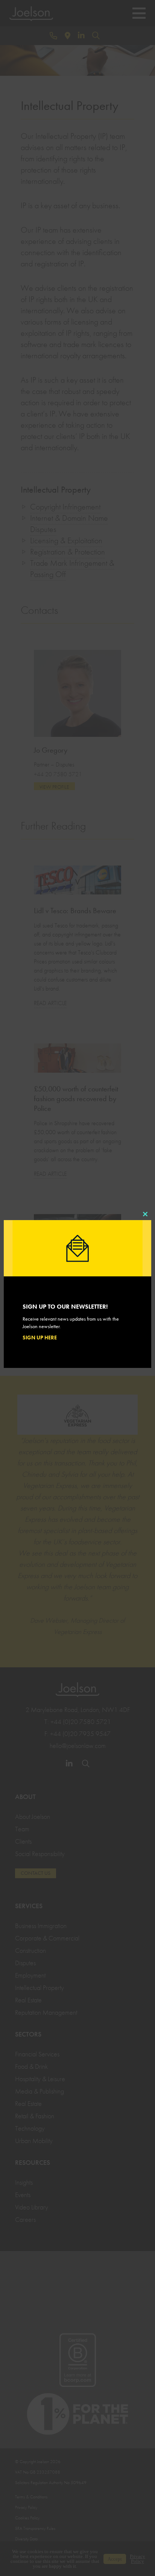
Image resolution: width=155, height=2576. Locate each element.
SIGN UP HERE (40, 1338)
